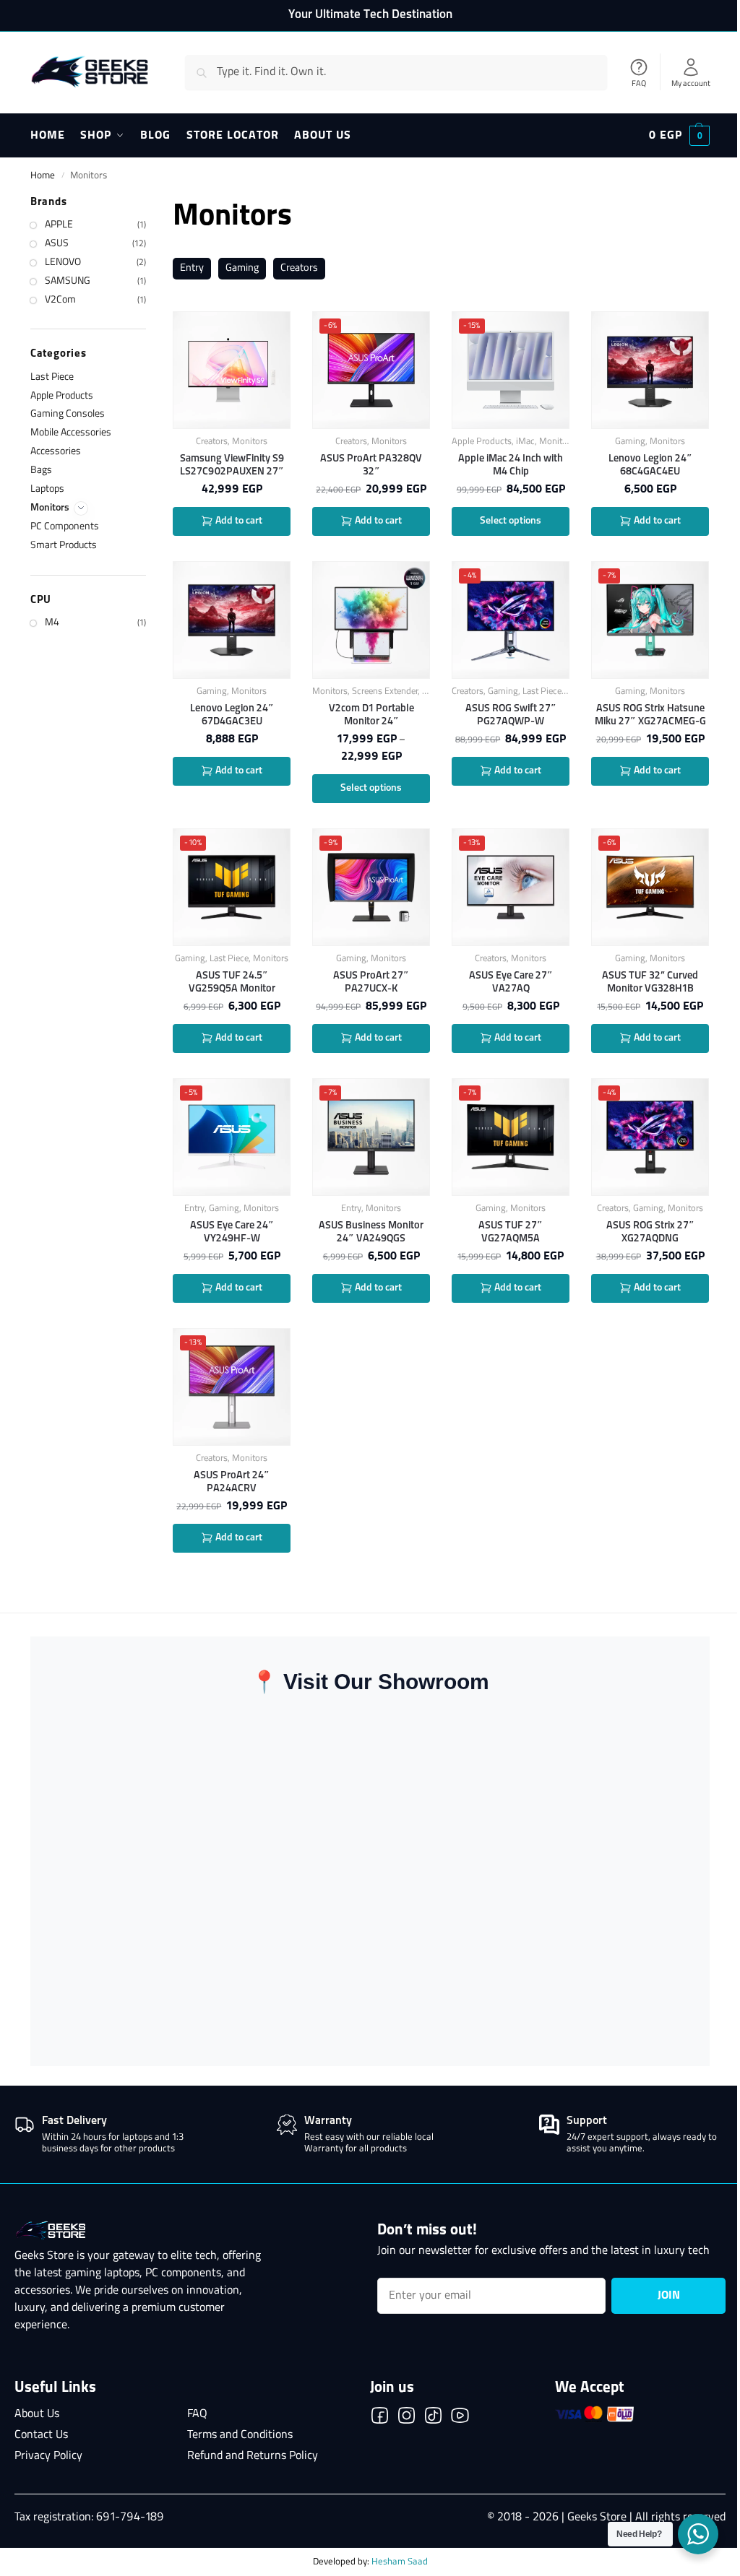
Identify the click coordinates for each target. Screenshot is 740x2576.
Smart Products (64, 546)
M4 (52, 623)
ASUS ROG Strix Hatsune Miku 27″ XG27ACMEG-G (650, 715)
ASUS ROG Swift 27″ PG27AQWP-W (511, 715)
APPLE (59, 225)
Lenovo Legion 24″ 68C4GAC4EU (650, 465)
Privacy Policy (48, 2456)
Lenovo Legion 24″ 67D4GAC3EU (232, 715)
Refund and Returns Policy (253, 2456)
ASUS (57, 244)
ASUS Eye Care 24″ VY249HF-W (232, 1232)
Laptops (47, 489)
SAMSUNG (68, 281)
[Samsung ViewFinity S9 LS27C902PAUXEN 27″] (232, 370)
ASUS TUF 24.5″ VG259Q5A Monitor (232, 982)
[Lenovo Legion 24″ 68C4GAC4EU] (650, 370)
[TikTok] (433, 2419)
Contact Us (41, 2435)
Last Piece (542, 691)
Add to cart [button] (238, 521)
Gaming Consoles (68, 414)
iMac (525, 442)
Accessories (56, 452)
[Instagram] (406, 2419)
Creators (299, 268)
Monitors (250, 442)
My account (691, 84)
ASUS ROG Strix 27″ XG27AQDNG (650, 1232)
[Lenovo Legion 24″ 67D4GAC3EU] (232, 620)
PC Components (65, 527)
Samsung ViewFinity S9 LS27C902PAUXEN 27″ (232, 465)
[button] (679, 136)
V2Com (60, 300)
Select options (511, 521)
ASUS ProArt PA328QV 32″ (371, 465)
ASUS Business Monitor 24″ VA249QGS (371, 1232)
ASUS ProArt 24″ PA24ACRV (232, 1482)
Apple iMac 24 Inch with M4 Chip (511, 465)
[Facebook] (380, 2419)
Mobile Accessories (71, 433)
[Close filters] (150, 204)
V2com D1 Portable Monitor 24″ (371, 715)
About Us (37, 2414)
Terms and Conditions (240, 2435)
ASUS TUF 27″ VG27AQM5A (511, 1232)
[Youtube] (460, 2419)
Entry (192, 268)
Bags (41, 470)
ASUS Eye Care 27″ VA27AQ (511, 982)
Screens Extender (385, 691)
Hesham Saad (400, 2562)
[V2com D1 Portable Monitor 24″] (371, 620)
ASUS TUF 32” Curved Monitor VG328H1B (650, 982)
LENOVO (63, 263)
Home (43, 176)
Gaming (242, 268)
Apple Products (482, 442)
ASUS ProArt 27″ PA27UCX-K (371, 982)
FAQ (639, 84)
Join (669, 2296)
